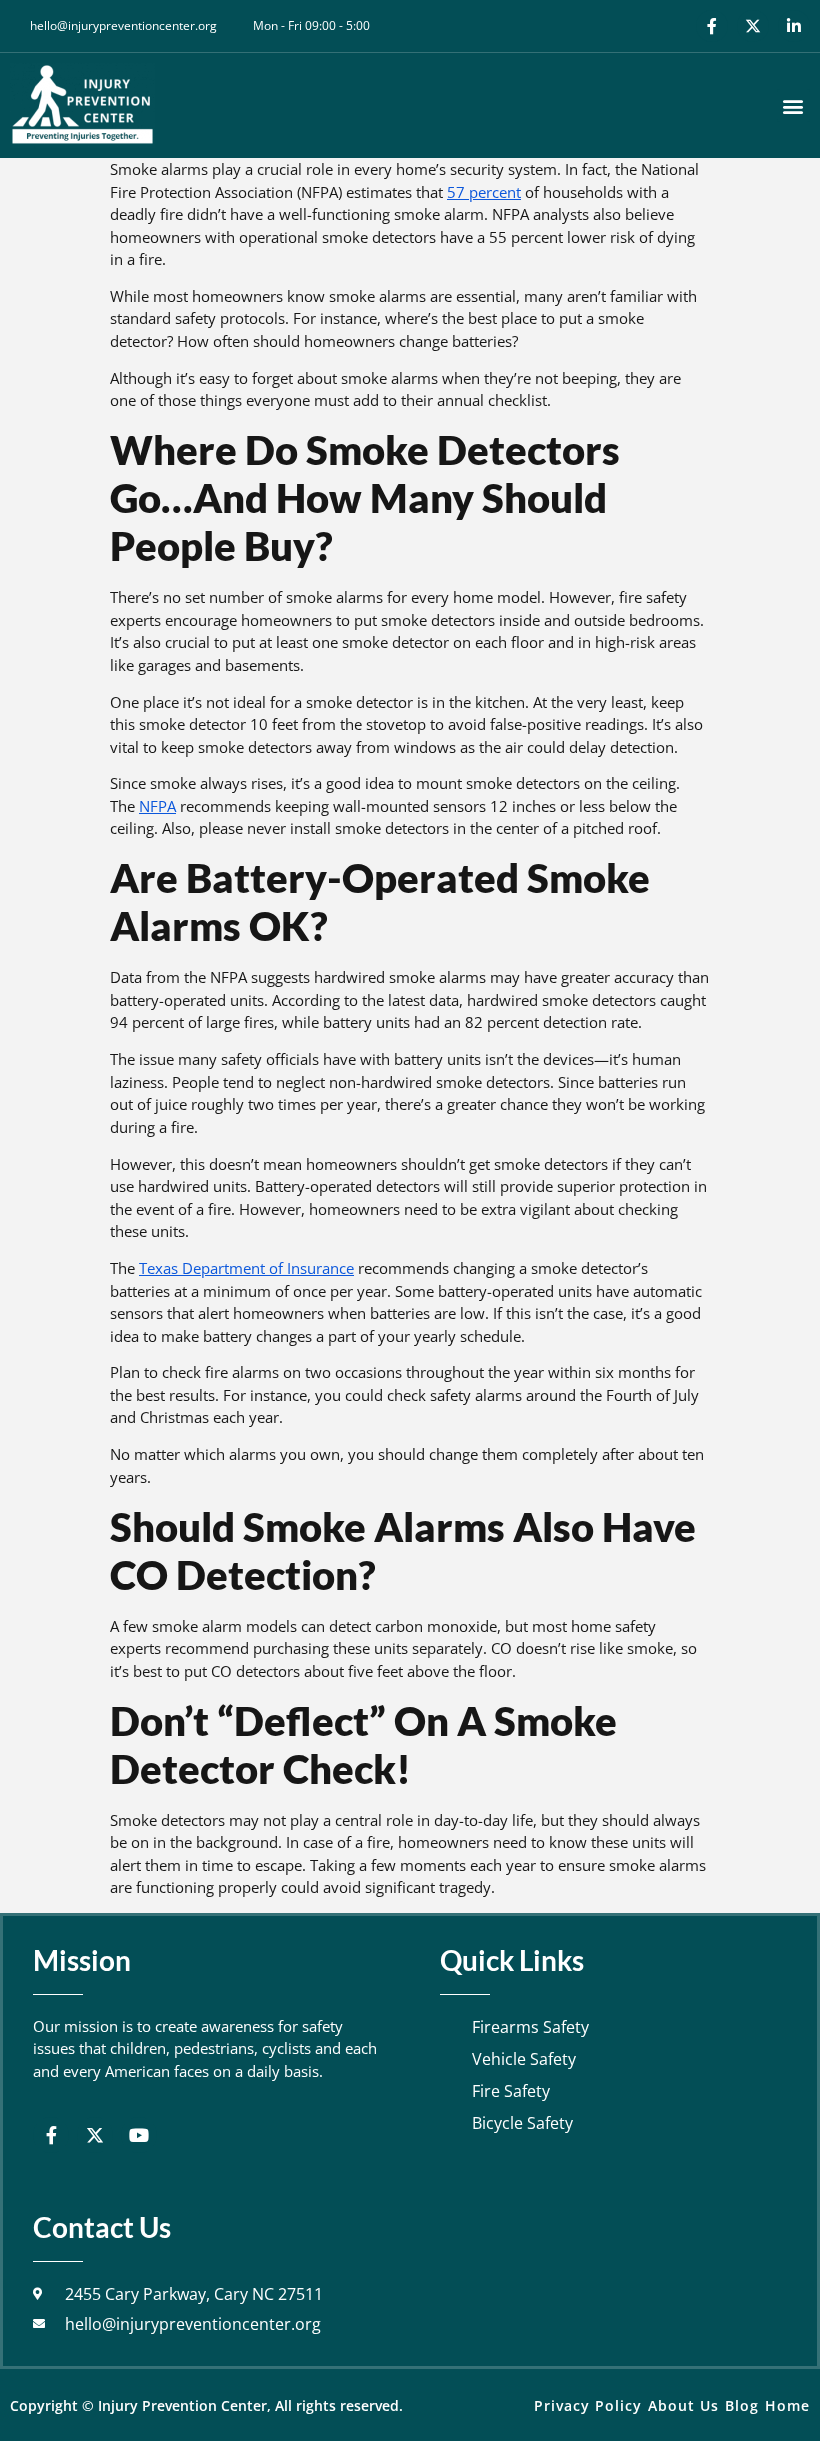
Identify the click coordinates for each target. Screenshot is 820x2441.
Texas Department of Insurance (246, 1268)
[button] (793, 105)
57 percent (484, 192)
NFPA (157, 806)
